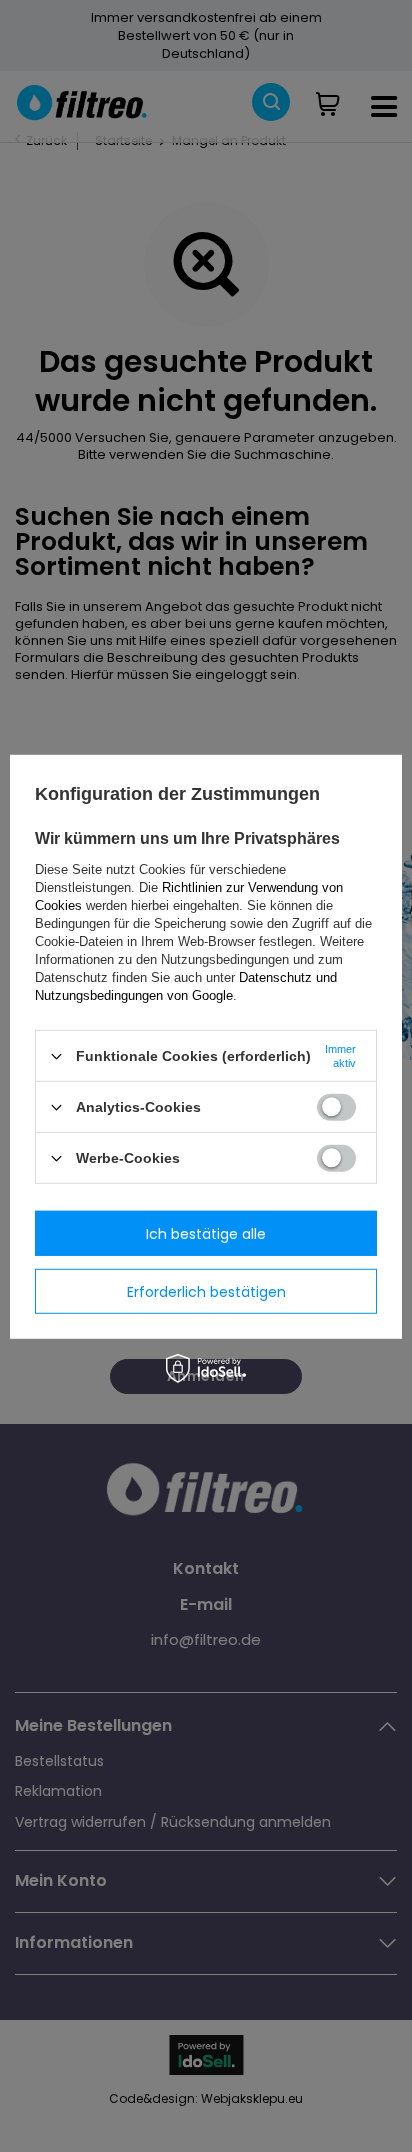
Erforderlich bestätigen (206, 1291)
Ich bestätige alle (206, 1233)
